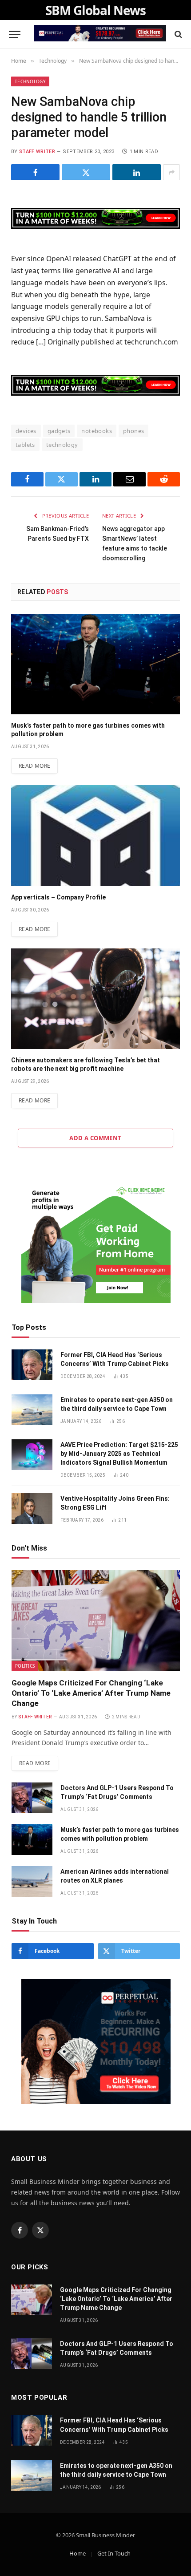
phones (133, 431)
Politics (25, 1666)
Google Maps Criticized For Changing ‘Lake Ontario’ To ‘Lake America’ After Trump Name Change (91, 1693)
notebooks (97, 431)
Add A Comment (95, 1138)
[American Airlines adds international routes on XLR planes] (32, 1881)
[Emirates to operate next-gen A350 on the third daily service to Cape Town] (32, 1410)
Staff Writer (37, 152)
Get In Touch (114, 2553)
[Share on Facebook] (35, 172)
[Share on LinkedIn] (137, 172)
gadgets (59, 431)
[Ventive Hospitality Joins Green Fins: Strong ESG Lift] (32, 1509)
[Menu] (15, 34)
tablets (25, 445)
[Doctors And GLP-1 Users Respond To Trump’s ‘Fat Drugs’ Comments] (32, 1798)
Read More (34, 766)
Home (78, 2553)
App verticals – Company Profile (58, 897)
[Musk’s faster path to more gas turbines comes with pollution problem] (95, 664)
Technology (30, 81)
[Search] (177, 34)
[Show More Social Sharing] (171, 172)
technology (62, 445)
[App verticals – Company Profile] (95, 835)
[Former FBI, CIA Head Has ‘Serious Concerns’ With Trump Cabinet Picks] (32, 1365)
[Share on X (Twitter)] (86, 172)
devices (26, 431)
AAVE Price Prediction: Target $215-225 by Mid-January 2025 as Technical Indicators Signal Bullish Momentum (119, 1454)
